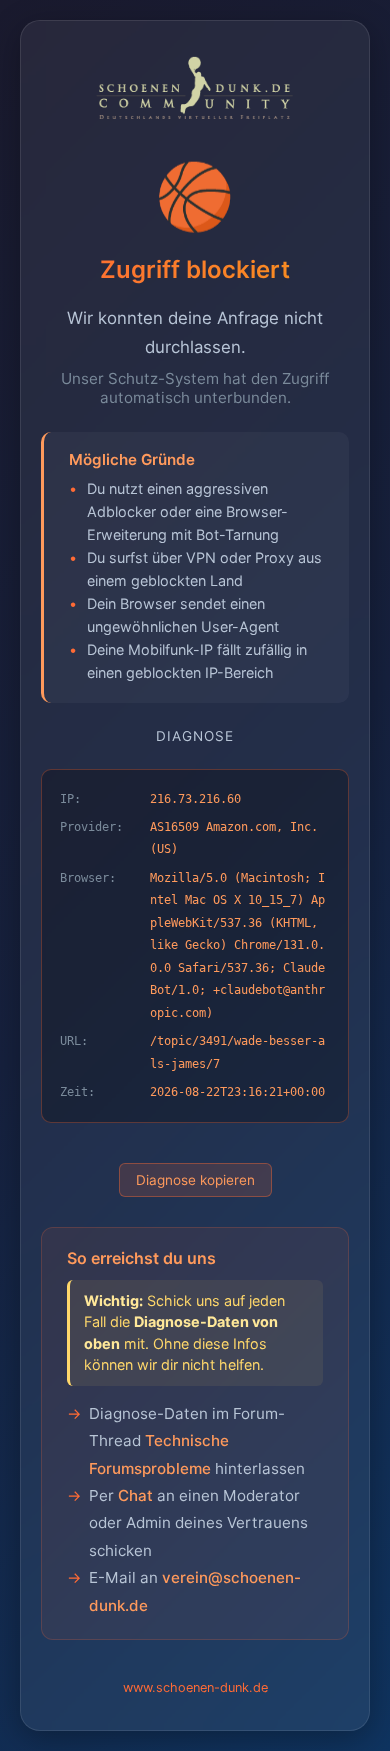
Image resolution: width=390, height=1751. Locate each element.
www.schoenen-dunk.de (195, 1687)
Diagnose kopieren (195, 1180)
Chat (135, 1495)
